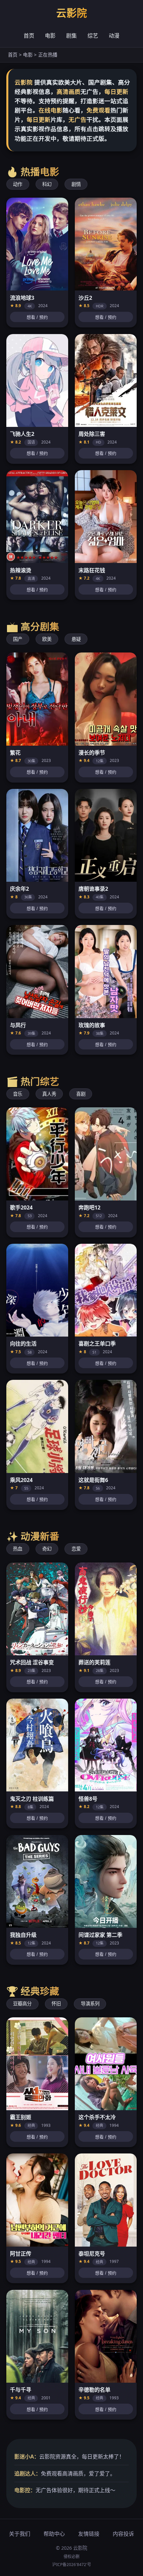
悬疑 (76, 639)
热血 (18, 1549)
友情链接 (89, 2534)
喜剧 (81, 1094)
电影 (50, 36)
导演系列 (90, 2004)
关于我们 (20, 2534)
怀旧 (56, 2004)
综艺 (93, 36)
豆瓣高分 (22, 2004)
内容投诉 (123, 2534)
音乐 (18, 1094)
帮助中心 (54, 2534)
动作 (18, 184)
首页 (29, 36)
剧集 (71, 36)
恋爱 (76, 1549)
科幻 (47, 184)
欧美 (47, 639)
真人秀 (49, 1094)
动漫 (114, 36)
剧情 (76, 184)
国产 (18, 639)
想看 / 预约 (37, 317)
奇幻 (47, 1549)
